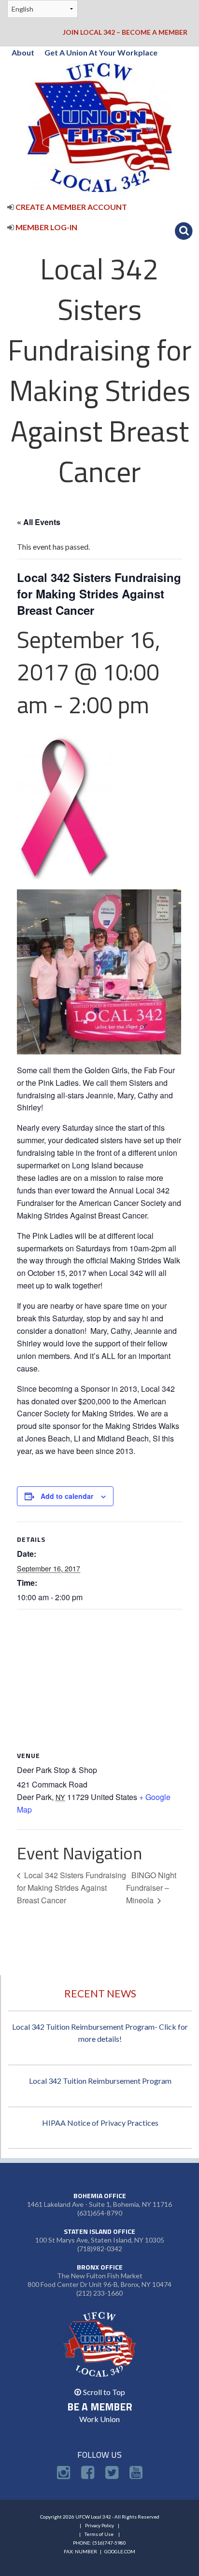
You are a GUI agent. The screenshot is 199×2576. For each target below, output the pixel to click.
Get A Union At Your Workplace (101, 52)
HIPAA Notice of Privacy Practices (100, 2123)
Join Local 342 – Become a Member (125, 32)
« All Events (39, 522)
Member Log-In (46, 227)
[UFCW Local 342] (99, 127)
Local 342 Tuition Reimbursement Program (100, 2081)
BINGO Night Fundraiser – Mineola (151, 1887)
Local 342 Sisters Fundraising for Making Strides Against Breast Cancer (71, 1887)
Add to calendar (67, 1496)
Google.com (120, 2551)
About (23, 52)
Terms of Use (99, 2534)
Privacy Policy (99, 2525)
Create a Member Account (71, 207)
